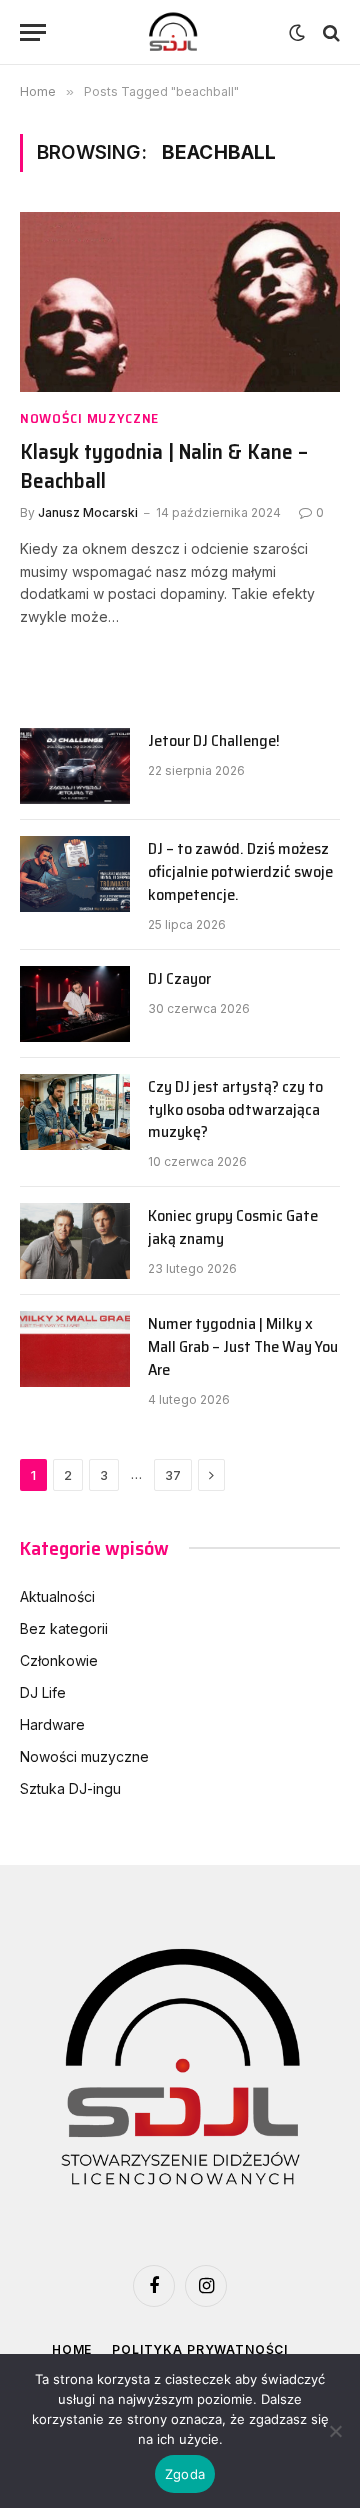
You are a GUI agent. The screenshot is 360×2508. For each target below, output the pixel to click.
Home (72, 2349)
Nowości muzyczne (84, 1756)
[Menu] (33, 32)
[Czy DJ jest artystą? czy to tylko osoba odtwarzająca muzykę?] (75, 1112)
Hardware (52, 1724)
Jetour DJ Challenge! (214, 740)
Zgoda (185, 2474)
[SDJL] (172, 32)
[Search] (329, 32)
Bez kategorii (64, 1628)
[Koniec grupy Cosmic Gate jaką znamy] (75, 1241)
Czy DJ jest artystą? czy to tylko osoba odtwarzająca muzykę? (235, 1109)
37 (173, 1475)
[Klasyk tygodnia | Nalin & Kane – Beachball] (180, 302)
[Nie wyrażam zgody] (335, 2431)
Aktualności (57, 1596)
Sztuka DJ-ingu (70, 1788)
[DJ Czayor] (75, 1004)
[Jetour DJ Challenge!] (75, 766)
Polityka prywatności (200, 2349)
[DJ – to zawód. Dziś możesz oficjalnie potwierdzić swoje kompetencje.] (75, 874)
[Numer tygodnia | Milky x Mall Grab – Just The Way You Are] (75, 1349)
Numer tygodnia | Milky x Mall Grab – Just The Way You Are (243, 1346)
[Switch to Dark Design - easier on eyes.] (297, 33)
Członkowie (59, 1660)
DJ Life (43, 1692)
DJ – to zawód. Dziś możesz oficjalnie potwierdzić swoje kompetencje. (240, 871)
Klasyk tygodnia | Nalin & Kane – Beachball (164, 466)
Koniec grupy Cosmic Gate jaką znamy (233, 1227)
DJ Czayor (179, 978)
